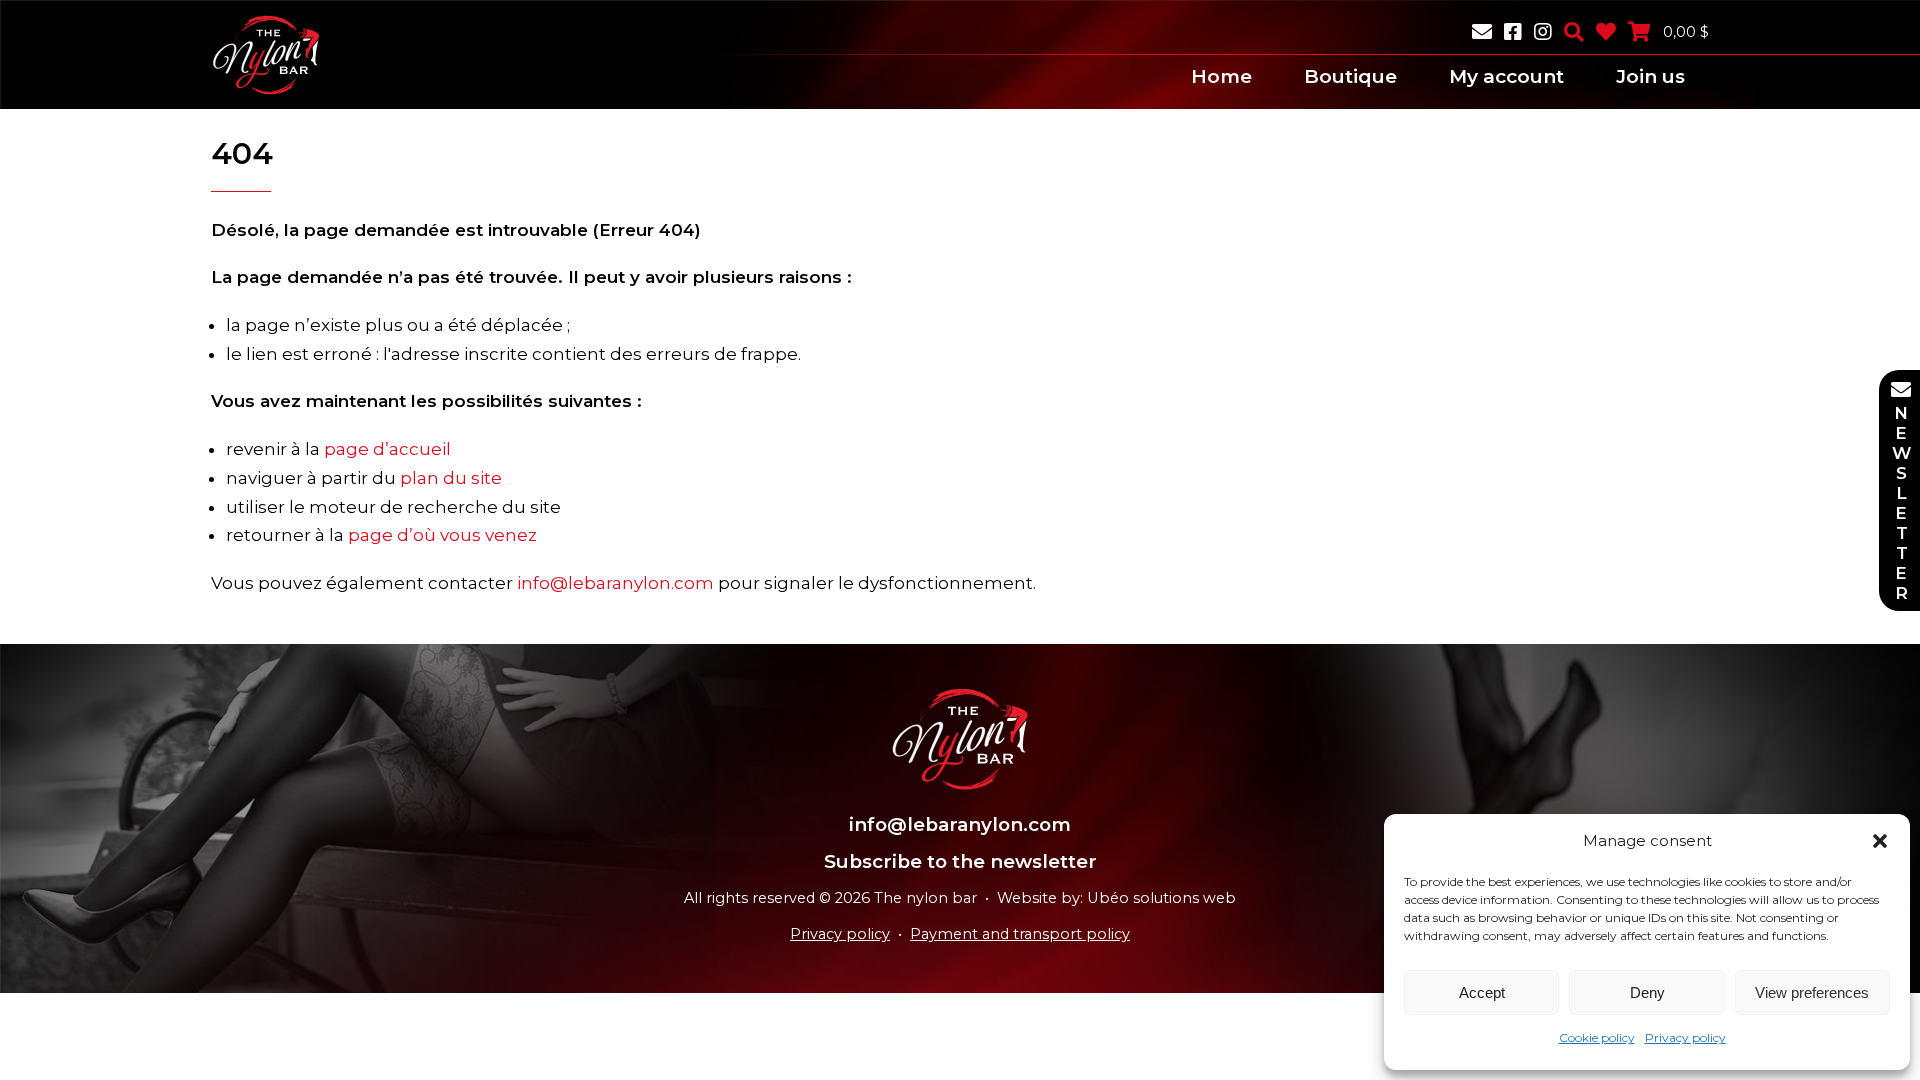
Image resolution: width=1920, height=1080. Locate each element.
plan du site (451, 478)
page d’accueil (387, 449)
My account (1506, 76)
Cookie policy (1597, 1037)
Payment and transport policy (1020, 934)
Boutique (1350, 76)
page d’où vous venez (442, 535)
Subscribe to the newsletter (960, 861)
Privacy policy (1685, 1037)
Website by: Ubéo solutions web (1116, 898)
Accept (1482, 992)
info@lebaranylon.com (615, 583)
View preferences (1812, 992)
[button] (1880, 841)
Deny (1647, 992)
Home (1221, 76)
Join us (1650, 76)
